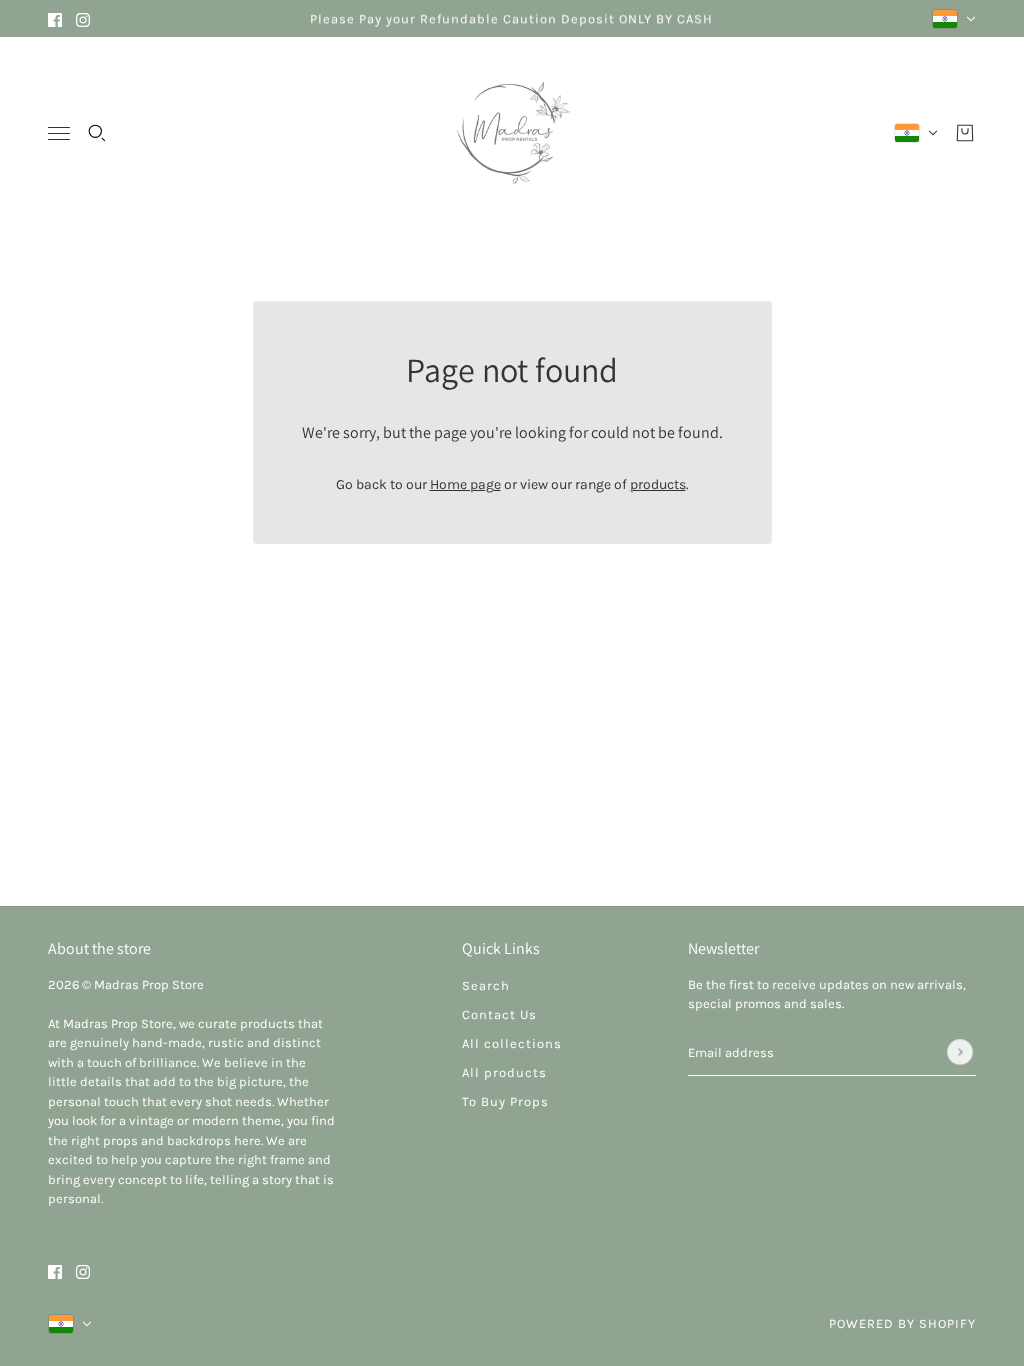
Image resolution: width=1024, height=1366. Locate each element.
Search (486, 985)
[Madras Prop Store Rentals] (512, 133)
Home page (465, 484)
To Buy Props (505, 1101)
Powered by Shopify (902, 1323)
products (658, 484)
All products (504, 1072)
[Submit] (960, 1052)
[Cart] (965, 133)
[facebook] (55, 18)
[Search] (97, 133)
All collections (512, 1043)
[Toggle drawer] (59, 133)
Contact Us (499, 1014)
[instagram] (83, 18)
